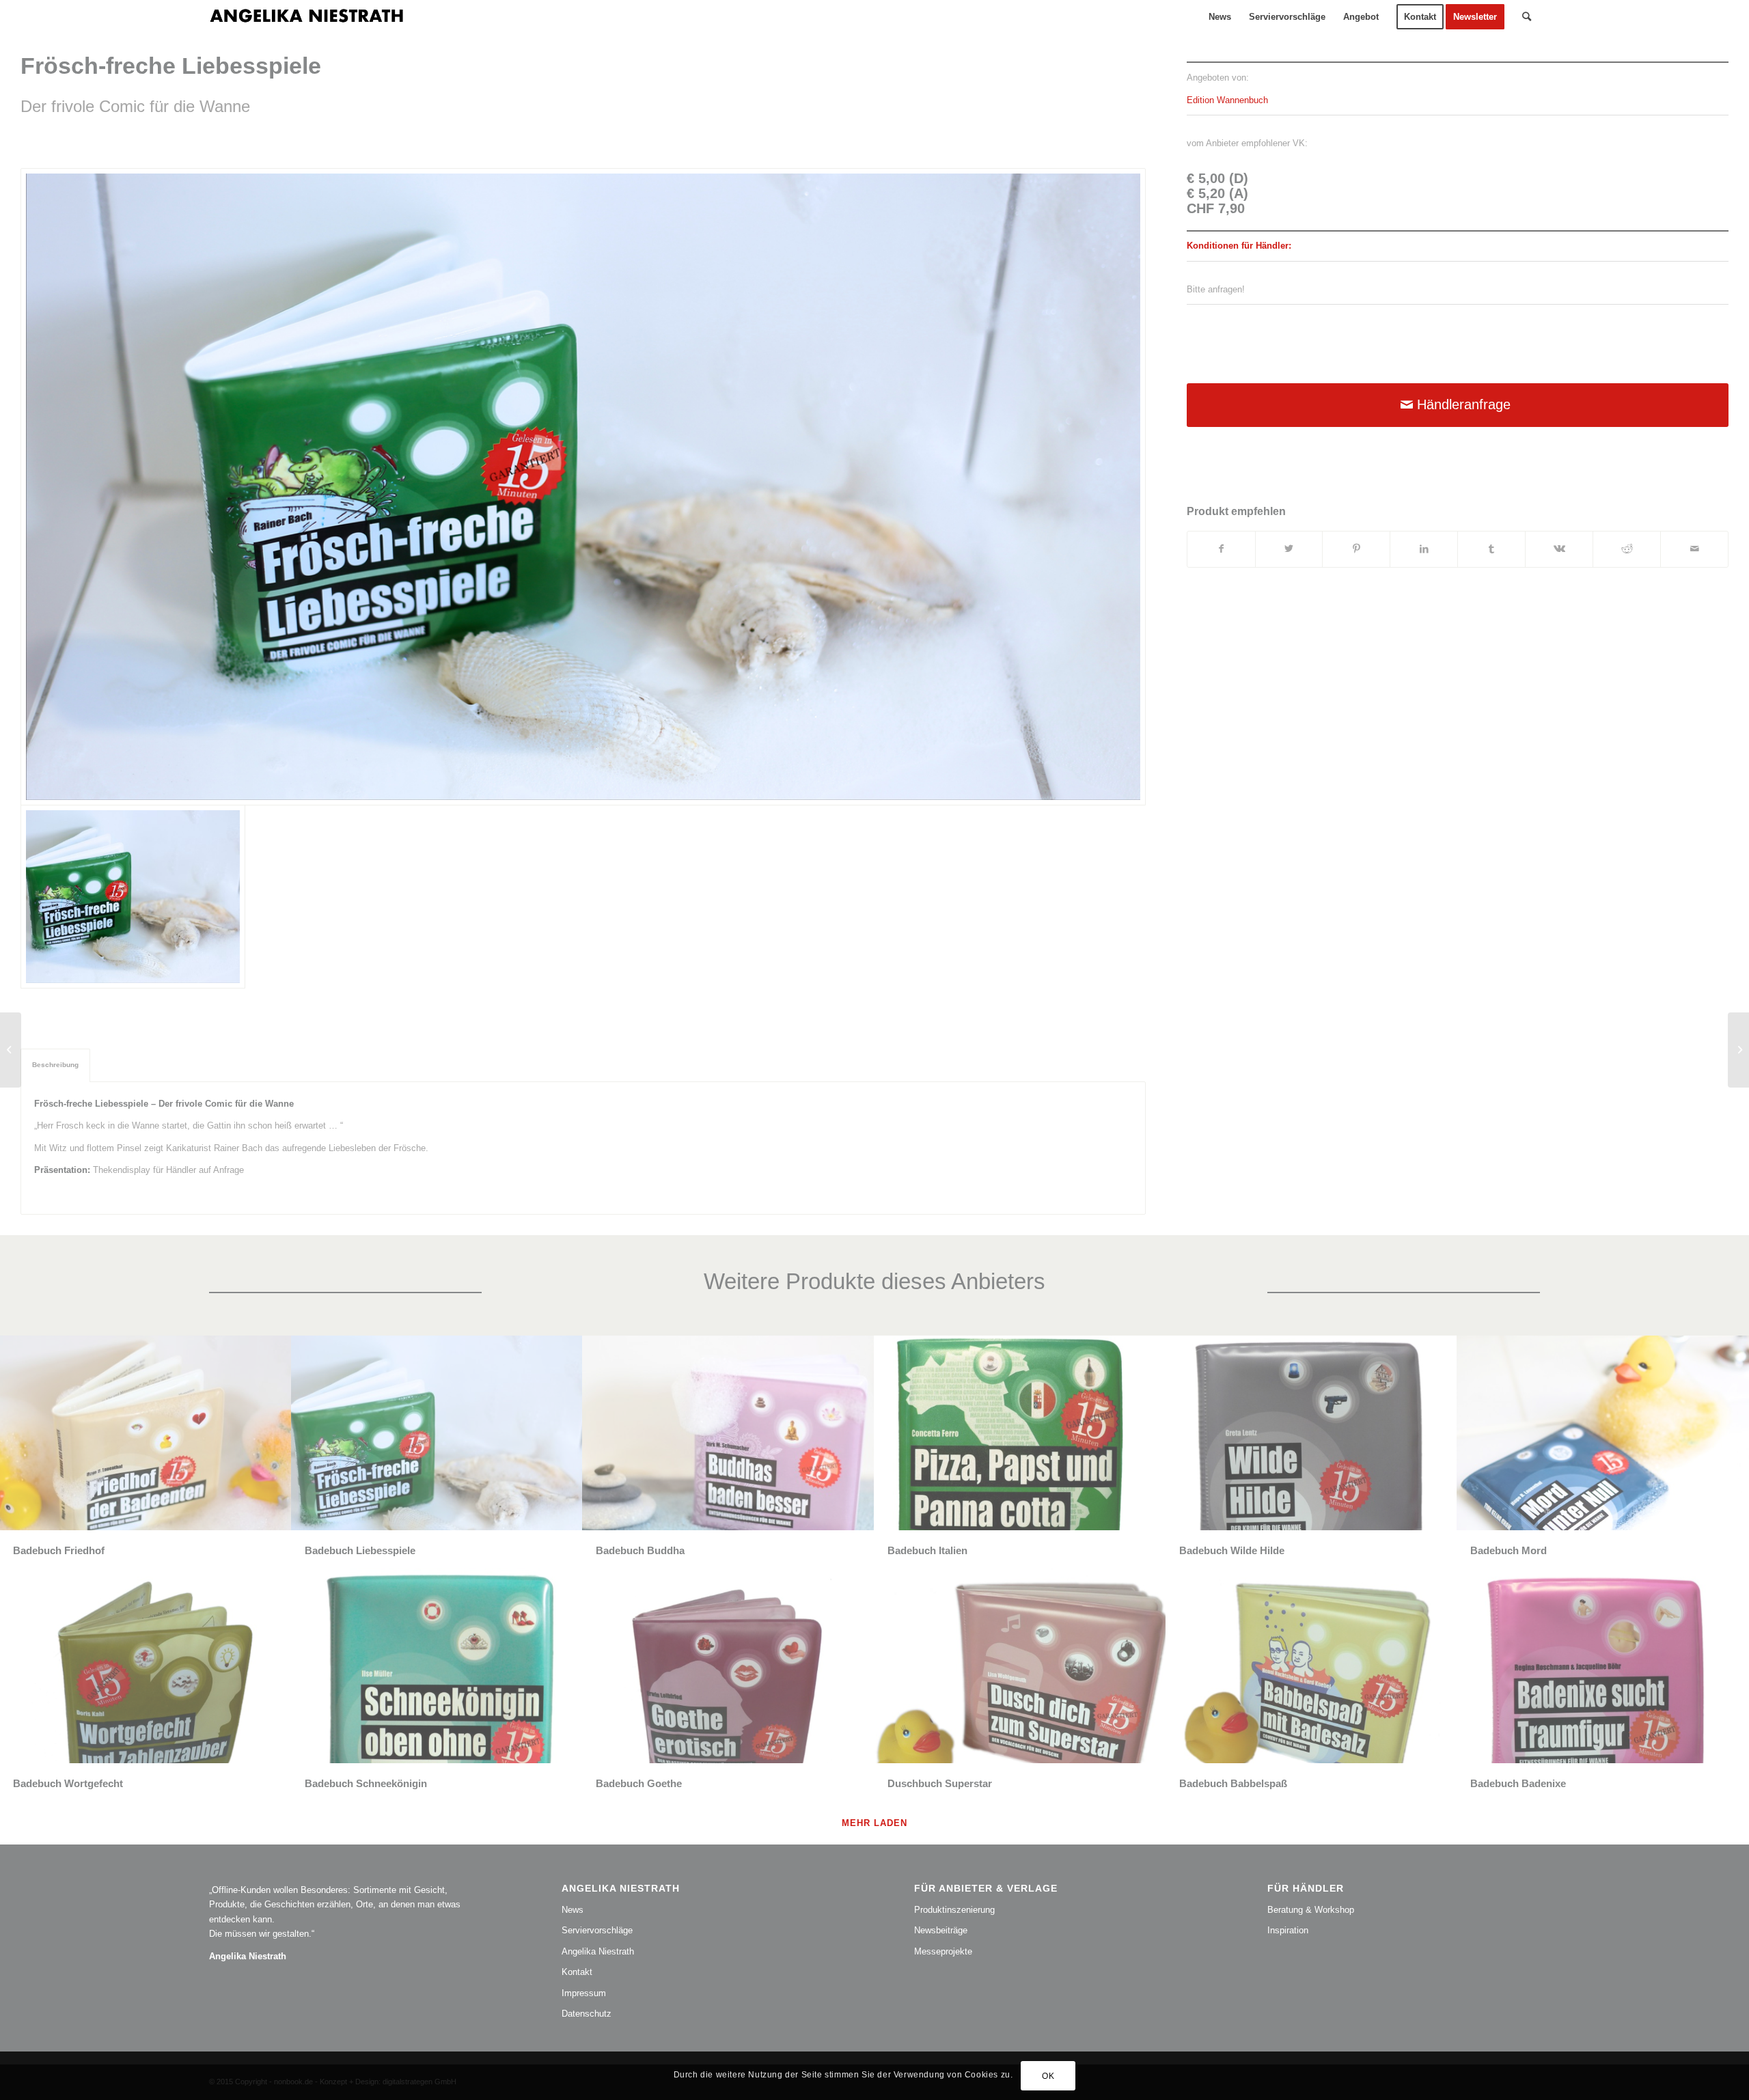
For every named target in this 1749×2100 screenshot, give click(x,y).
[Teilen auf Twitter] (1289, 549)
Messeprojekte (943, 1951)
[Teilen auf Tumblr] (1491, 549)
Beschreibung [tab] (55, 1065)
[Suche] (1527, 17)
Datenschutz (587, 2014)
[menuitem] (1220, 17)
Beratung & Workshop (1311, 1910)
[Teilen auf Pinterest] (1356, 549)
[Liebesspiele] (583, 487)
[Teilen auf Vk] (1559, 549)
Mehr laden (874, 1823)
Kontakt (577, 1972)
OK (1048, 2076)
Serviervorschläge (597, 1930)
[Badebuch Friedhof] (1738, 1050)
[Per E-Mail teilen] (1694, 549)
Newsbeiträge (941, 1930)
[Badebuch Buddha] (11, 1050)
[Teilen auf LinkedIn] (1424, 549)
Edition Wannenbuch (1227, 100)
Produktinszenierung (954, 1910)
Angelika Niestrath (598, 1951)
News (573, 1910)
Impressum (584, 1993)
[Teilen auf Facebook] (1221, 549)
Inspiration (1288, 1930)
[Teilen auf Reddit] (1627, 549)
